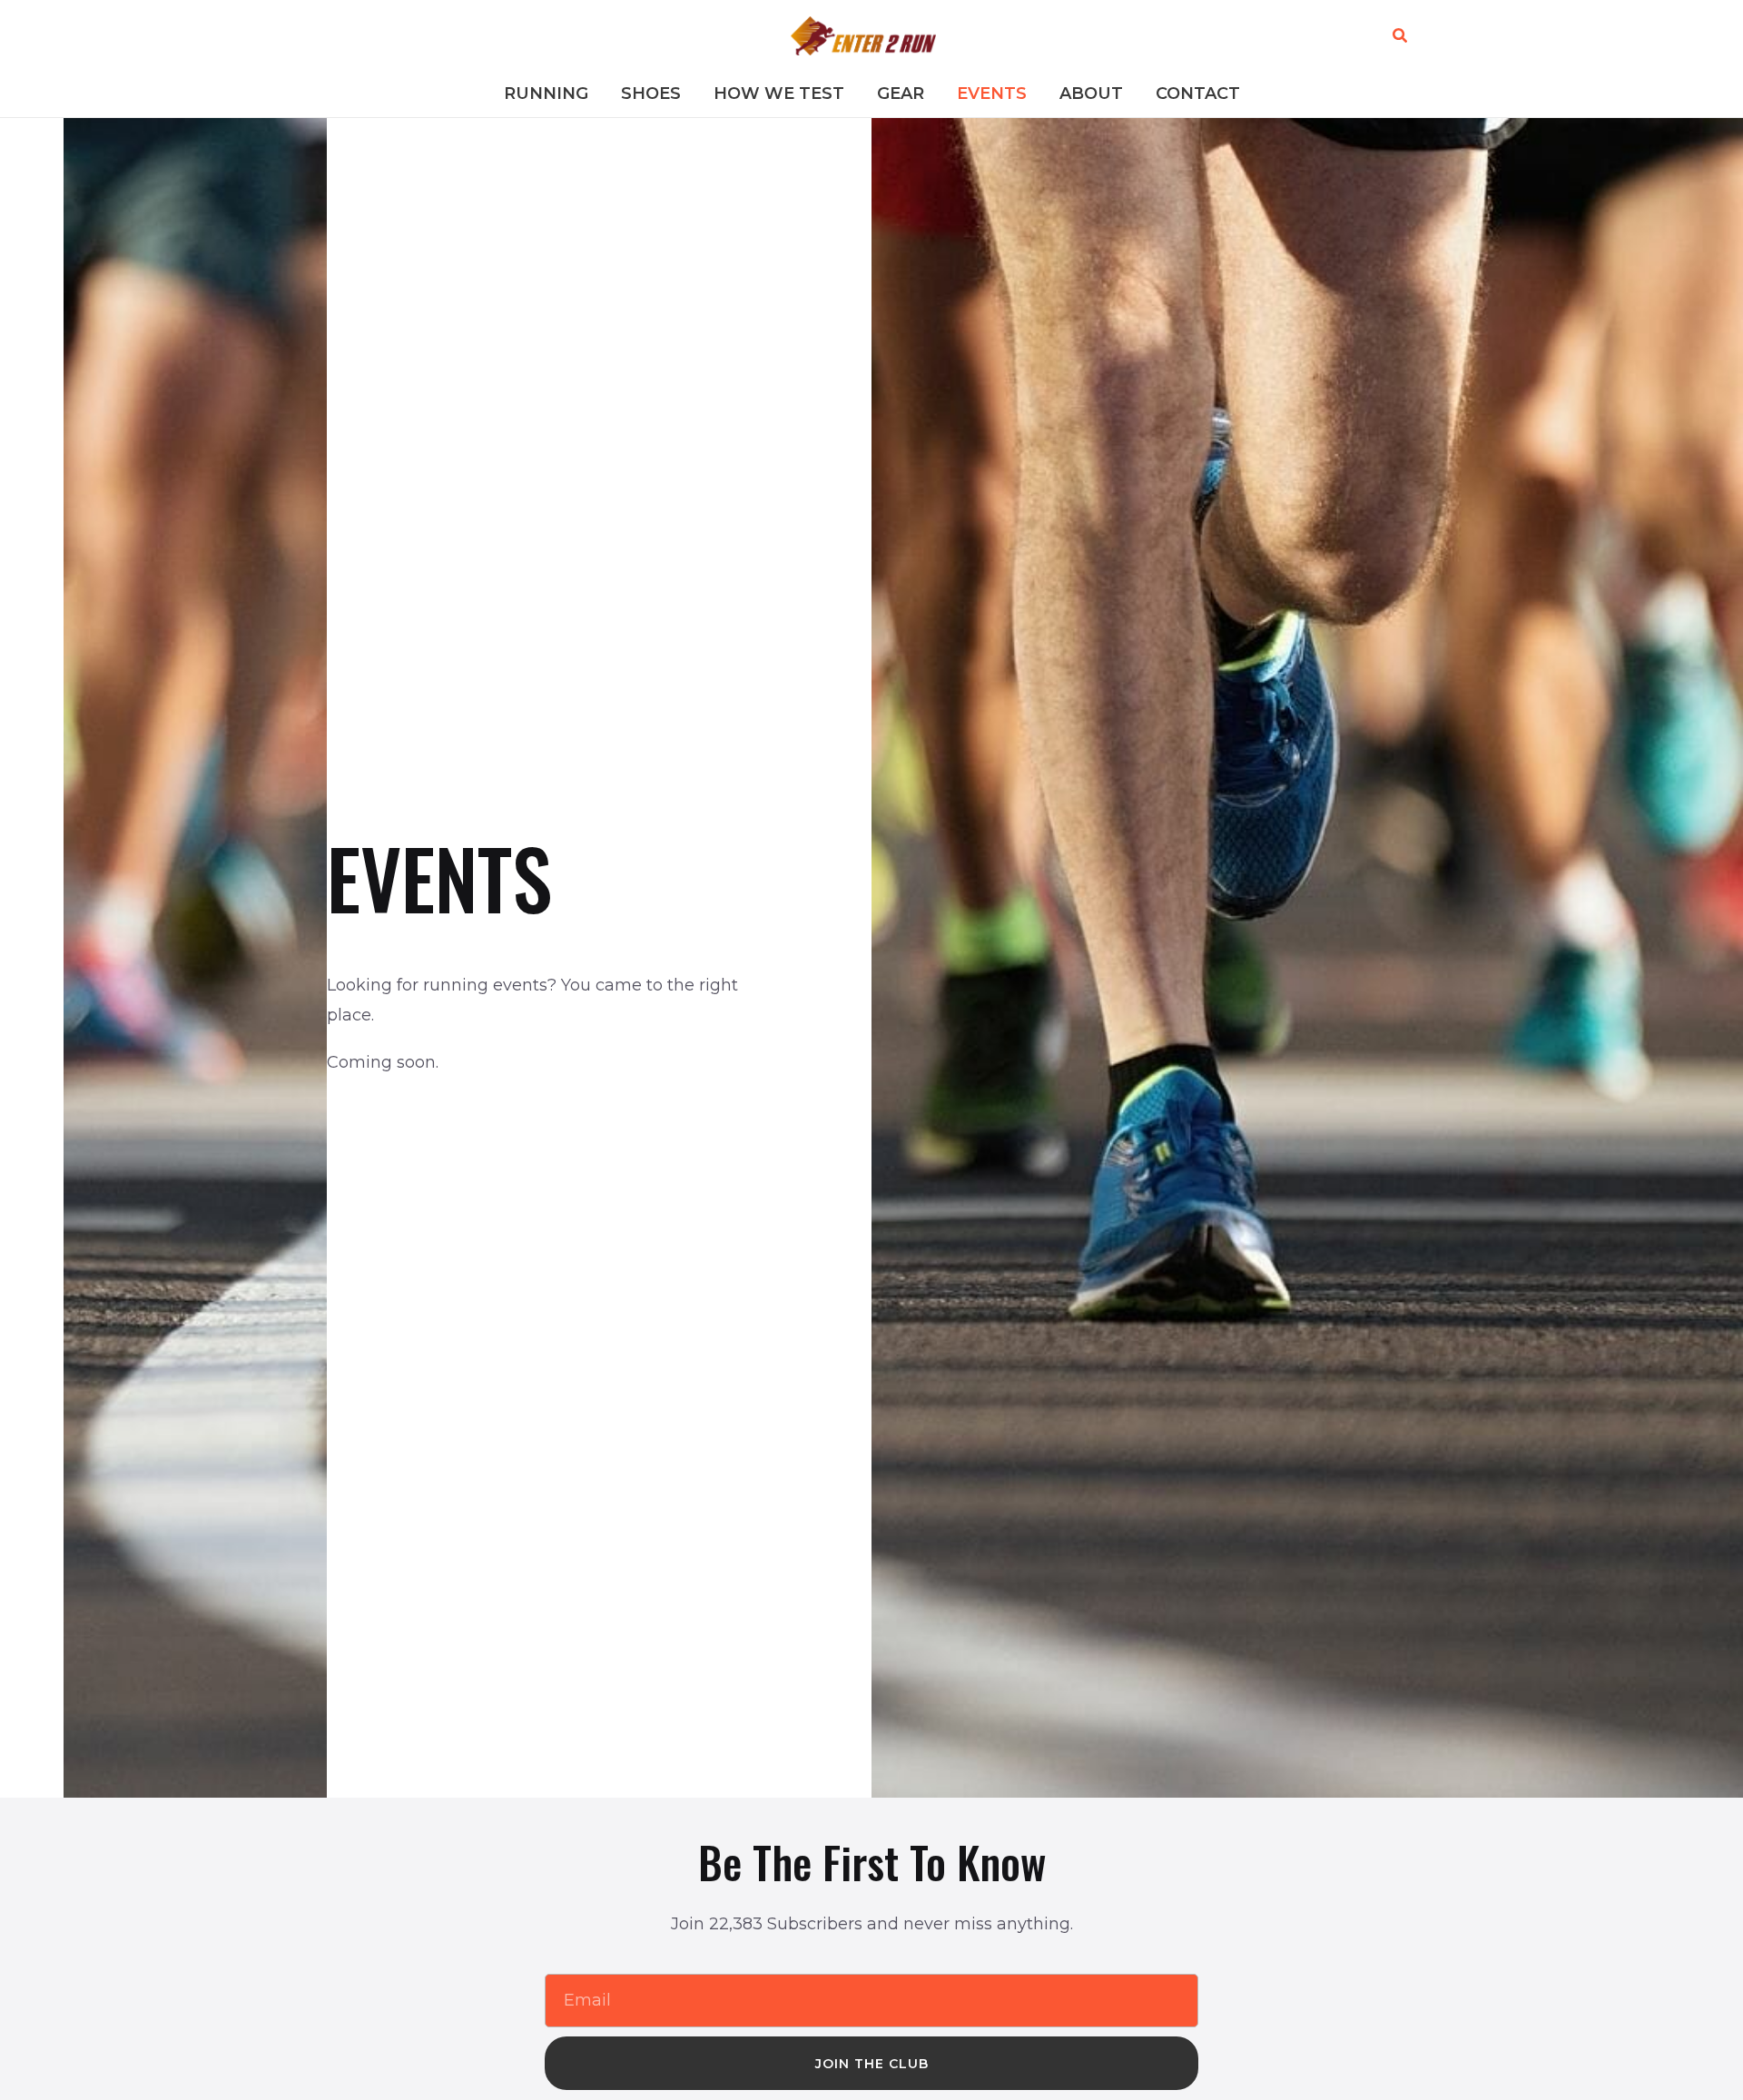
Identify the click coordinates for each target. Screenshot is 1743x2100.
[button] (1401, 36)
